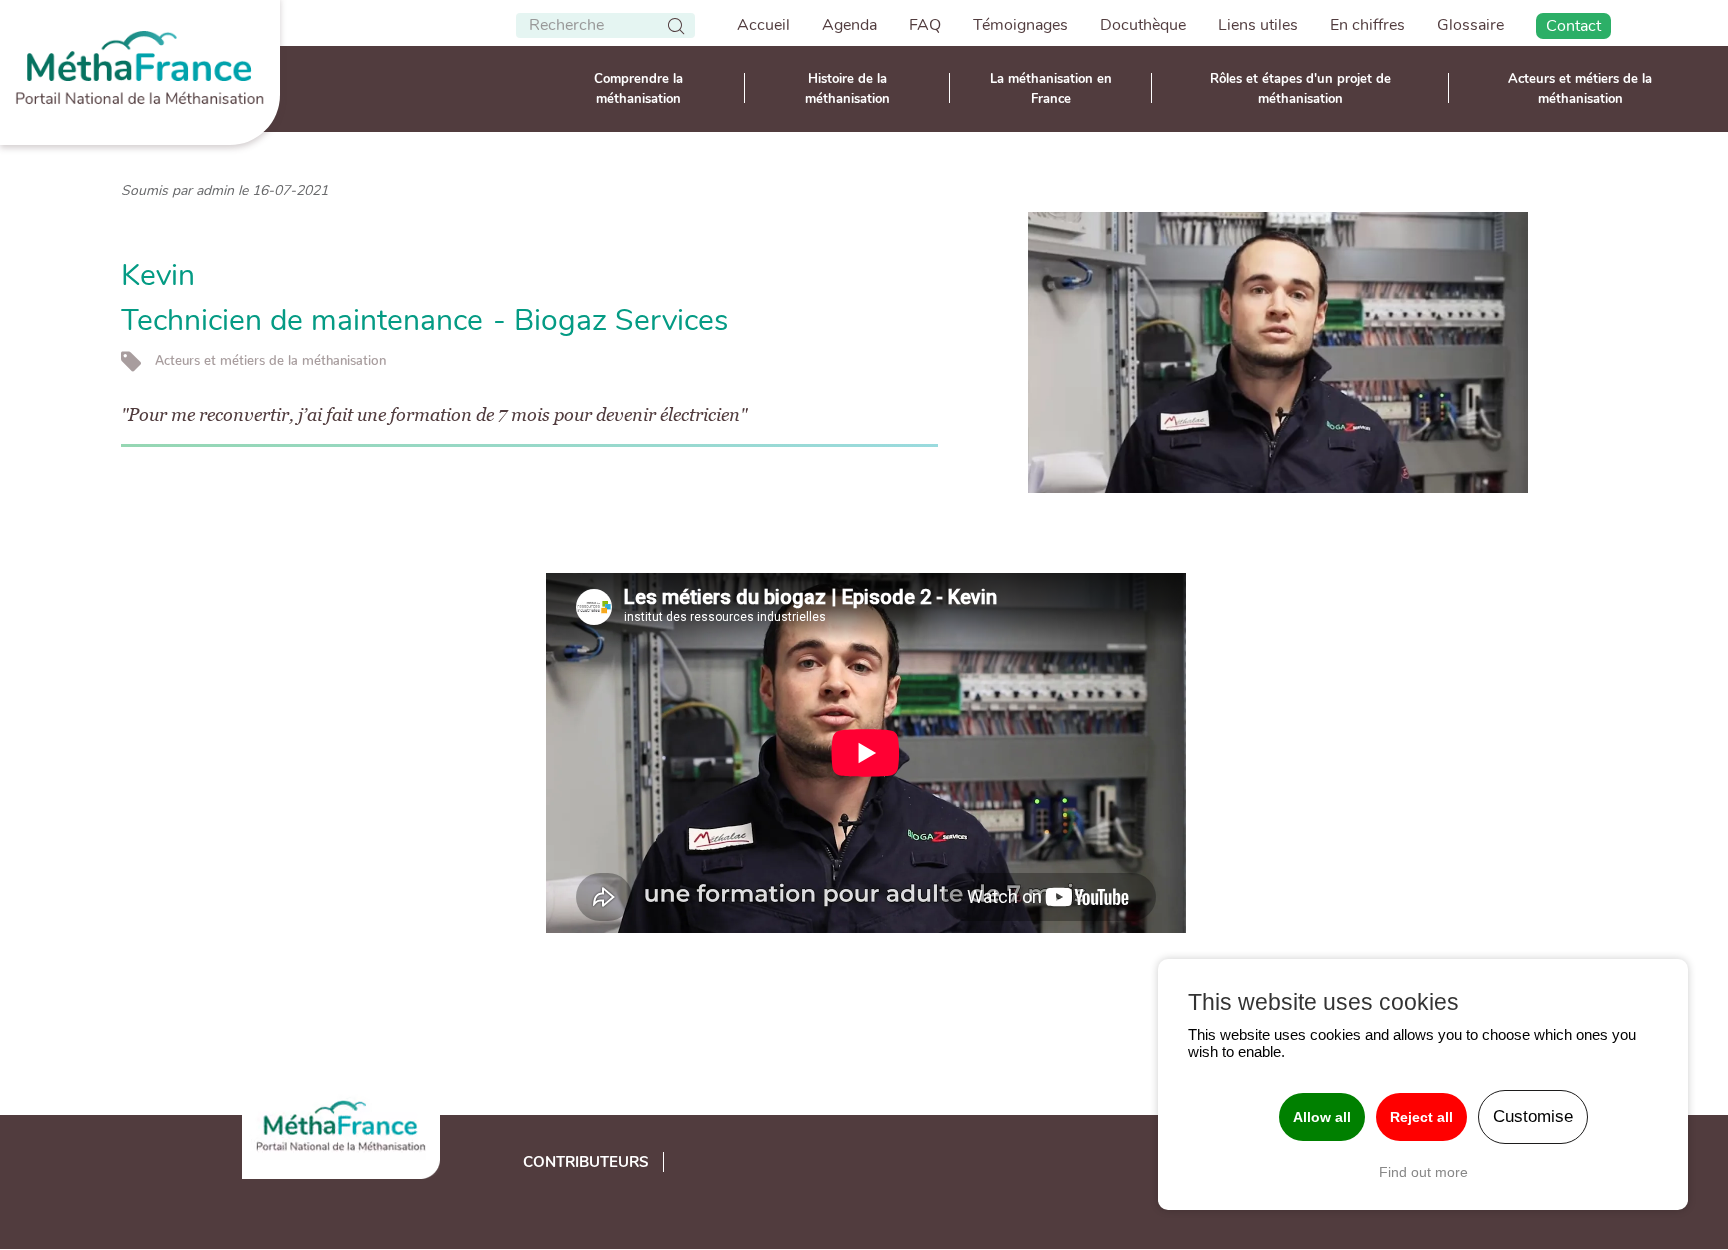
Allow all (1322, 1117)
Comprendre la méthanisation (638, 89)
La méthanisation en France (1051, 89)
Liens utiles (1258, 25)
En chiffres (1367, 25)
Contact (1573, 26)
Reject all (1421, 1117)
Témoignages (1020, 25)
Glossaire (1470, 25)
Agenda (849, 25)
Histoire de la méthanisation (847, 89)
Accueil (763, 25)
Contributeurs (586, 1162)
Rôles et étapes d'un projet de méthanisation (1300, 89)
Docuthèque (1143, 25)
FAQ (925, 25)
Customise (1533, 1116)
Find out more (1423, 1172)
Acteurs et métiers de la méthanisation (1580, 89)
